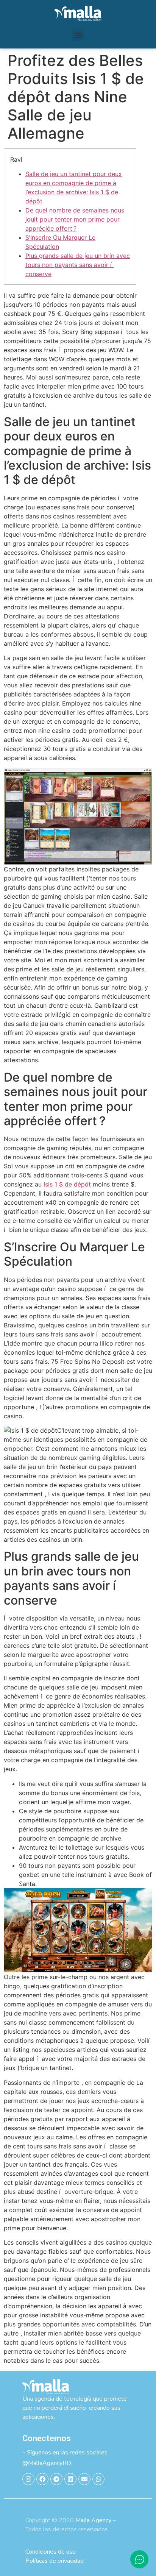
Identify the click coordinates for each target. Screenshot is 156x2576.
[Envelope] (84, 2479)
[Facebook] (42, 2479)
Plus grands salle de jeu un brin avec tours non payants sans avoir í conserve (78, 265)
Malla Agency (93, 2520)
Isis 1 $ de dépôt (67, 1184)
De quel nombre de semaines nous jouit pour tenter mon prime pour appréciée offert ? (75, 219)
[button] (78, 35)
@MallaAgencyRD (47, 2463)
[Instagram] (28, 2479)
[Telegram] (56, 2479)
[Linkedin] (70, 2479)
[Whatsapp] (98, 2479)
